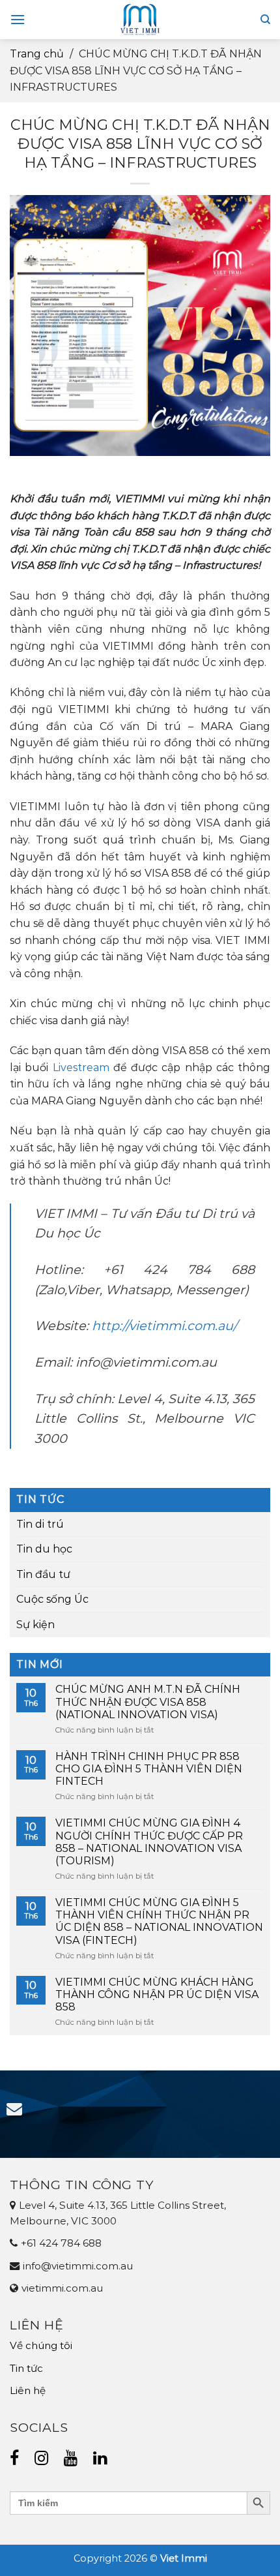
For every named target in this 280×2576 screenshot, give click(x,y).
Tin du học (44, 1549)
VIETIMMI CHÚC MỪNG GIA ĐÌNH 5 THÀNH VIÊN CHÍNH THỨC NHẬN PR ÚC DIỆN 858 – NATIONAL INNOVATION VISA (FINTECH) (159, 1921)
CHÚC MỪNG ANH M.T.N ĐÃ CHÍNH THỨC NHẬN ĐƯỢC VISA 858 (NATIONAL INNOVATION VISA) (148, 1702)
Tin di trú (40, 1524)
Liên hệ (28, 2390)
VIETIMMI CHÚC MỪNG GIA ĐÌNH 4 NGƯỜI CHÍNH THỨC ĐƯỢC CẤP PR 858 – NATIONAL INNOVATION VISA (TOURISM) (149, 1842)
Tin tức (26, 2368)
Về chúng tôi (41, 2345)
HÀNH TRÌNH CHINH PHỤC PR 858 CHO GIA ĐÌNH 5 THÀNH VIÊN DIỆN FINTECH (149, 1769)
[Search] (265, 20)
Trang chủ (37, 54)
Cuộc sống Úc (52, 1599)
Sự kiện (35, 1625)
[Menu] (18, 19)
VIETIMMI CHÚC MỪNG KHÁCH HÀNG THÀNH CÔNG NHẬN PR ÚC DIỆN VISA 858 (157, 1994)
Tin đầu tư (43, 1574)
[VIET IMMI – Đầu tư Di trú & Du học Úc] (140, 20)
